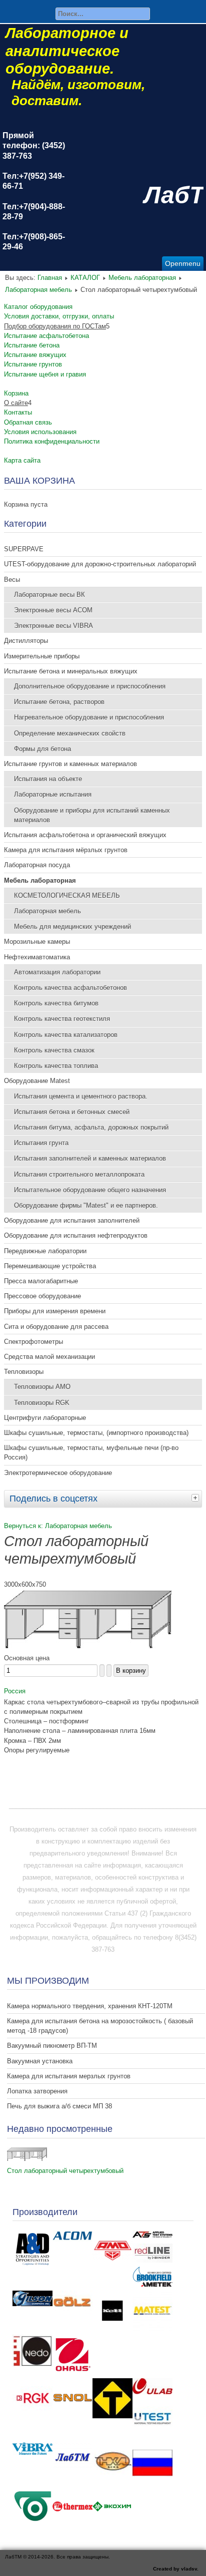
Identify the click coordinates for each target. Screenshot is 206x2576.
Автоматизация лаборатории (57, 972)
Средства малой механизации (49, 1357)
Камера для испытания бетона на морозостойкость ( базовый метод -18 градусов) (100, 2026)
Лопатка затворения (37, 2091)
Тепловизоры (24, 1372)
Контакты (18, 412)
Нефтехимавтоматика (37, 957)
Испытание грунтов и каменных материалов (70, 764)
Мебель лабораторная (142, 278)
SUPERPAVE (24, 549)
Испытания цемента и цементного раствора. (81, 1096)
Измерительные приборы (42, 656)
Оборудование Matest (37, 1081)
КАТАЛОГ (85, 278)
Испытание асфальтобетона (46, 336)
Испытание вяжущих (35, 355)
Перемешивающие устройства (50, 1266)
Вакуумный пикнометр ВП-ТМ (52, 2046)
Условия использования (40, 432)
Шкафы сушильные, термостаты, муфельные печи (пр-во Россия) (91, 1452)
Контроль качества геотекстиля (62, 1019)
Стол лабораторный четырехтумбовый (65, 2171)
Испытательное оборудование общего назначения (90, 1190)
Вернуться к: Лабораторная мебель (58, 1526)
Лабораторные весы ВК (49, 595)
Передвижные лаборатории (45, 1251)
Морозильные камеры (37, 942)
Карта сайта (22, 460)
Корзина (16, 393)
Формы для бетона (42, 749)
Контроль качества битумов (56, 1003)
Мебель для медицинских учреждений (72, 927)
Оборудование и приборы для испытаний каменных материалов (92, 815)
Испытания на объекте (48, 779)
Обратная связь (28, 422)
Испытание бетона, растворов (59, 702)
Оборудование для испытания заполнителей (72, 1220)
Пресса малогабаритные (41, 1281)
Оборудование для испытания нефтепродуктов (76, 1235)
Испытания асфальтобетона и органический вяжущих (85, 835)
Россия (15, 1691)
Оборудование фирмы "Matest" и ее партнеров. (86, 1205)
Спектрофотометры (33, 1342)
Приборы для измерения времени (55, 1311)
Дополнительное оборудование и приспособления (90, 686)
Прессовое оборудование (42, 1296)
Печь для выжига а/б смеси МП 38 (59, 2106)
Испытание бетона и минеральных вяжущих (71, 671)
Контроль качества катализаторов (66, 1035)
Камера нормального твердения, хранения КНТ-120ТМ (90, 2006)
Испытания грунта (41, 1143)
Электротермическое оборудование (58, 1473)
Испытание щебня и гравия (45, 374)
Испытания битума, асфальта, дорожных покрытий (91, 1127)
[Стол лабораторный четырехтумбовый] (27, 2159)
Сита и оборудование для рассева (56, 1327)
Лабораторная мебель (38, 290)
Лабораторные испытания (53, 794)
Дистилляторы (26, 641)
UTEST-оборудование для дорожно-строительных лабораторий (100, 564)
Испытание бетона (32, 345)
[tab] (196, 1498)
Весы (12, 580)
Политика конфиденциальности (52, 441)
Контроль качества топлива (56, 1066)
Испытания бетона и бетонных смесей (72, 1112)
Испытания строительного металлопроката (79, 1174)
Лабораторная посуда (37, 865)
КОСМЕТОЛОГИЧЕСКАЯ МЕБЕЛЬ (67, 895)
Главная (50, 278)
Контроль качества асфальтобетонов (70, 988)
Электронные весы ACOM (53, 610)
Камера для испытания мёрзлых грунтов (66, 850)
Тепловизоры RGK (42, 1403)
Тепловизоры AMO (42, 1387)
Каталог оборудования (38, 307)
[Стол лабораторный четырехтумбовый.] (88, 1646)
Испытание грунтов (33, 364)
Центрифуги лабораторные (45, 1418)
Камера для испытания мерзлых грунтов (69, 2076)
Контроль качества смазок (54, 1050)
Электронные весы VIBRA (53, 626)
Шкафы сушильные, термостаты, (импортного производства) (96, 1433)
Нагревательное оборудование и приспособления (89, 717)
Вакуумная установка (40, 2061)
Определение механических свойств (70, 733)
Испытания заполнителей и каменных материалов (90, 1158)
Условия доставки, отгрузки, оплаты (59, 316)
